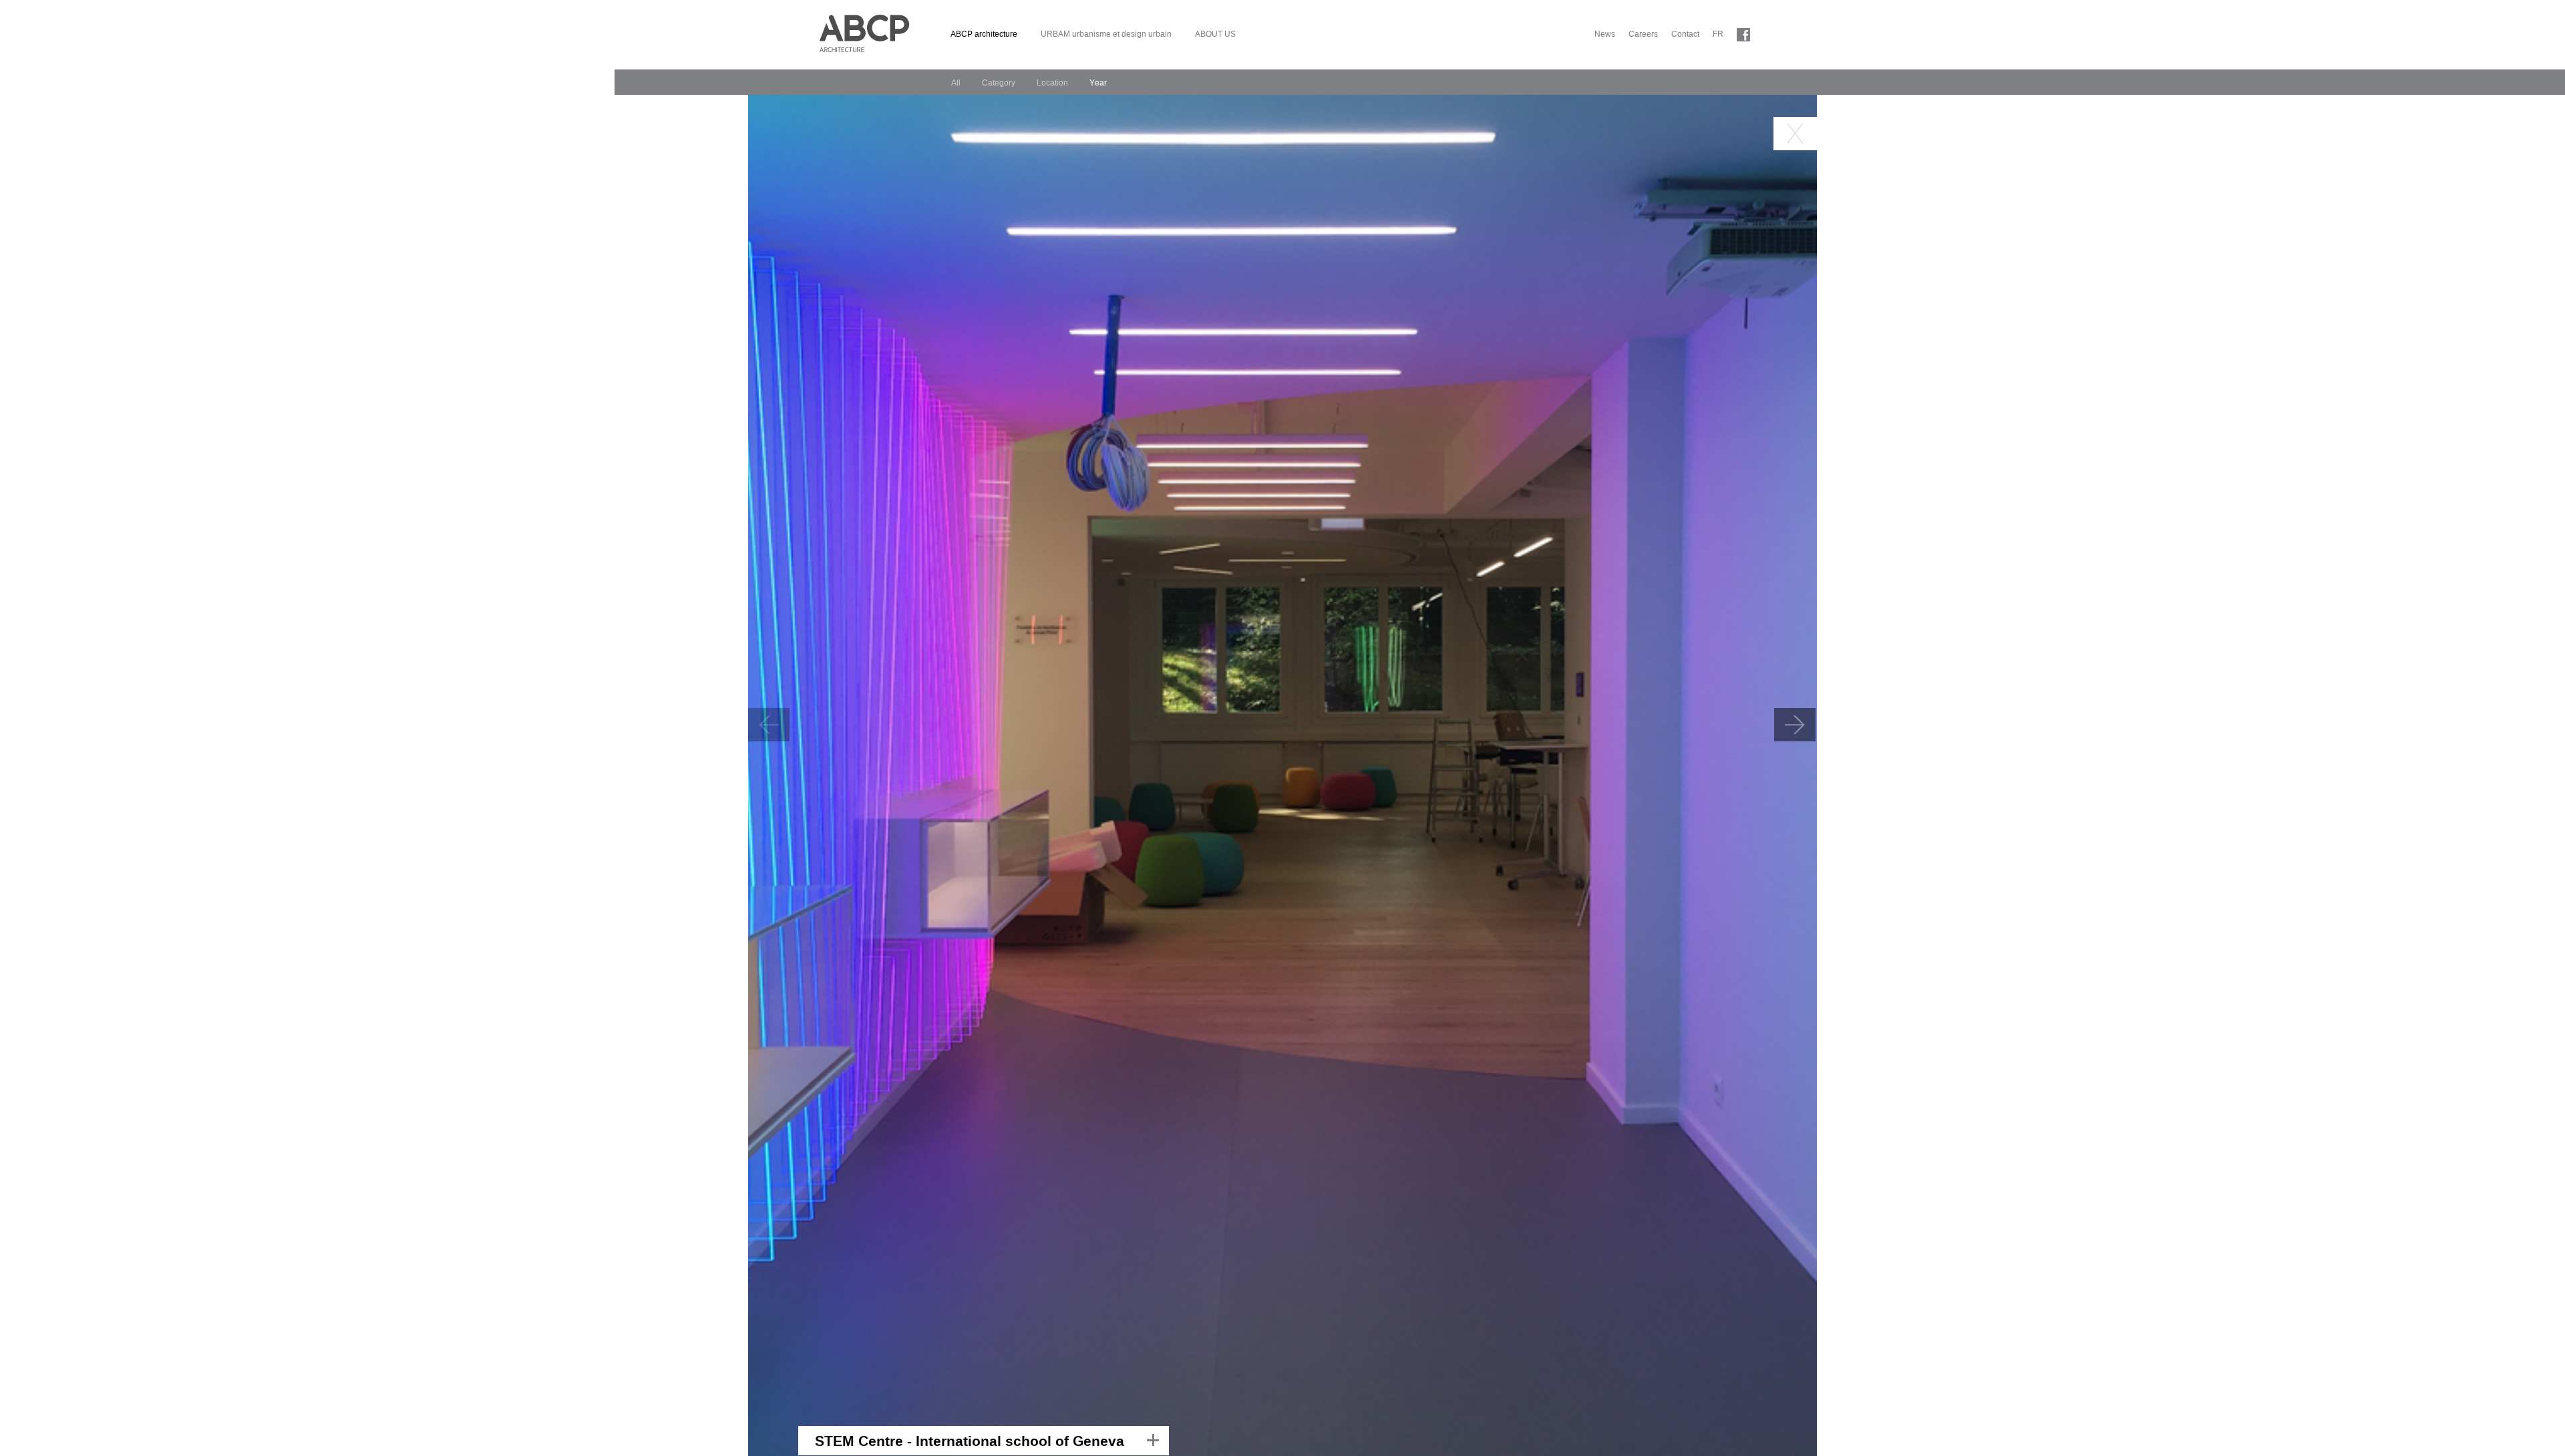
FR (1718, 34)
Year (1098, 83)
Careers (1643, 34)
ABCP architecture (984, 34)
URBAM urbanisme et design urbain (1106, 34)
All (956, 83)
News (1605, 34)
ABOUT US (1215, 34)
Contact (1685, 34)
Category (999, 83)
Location (1052, 83)
